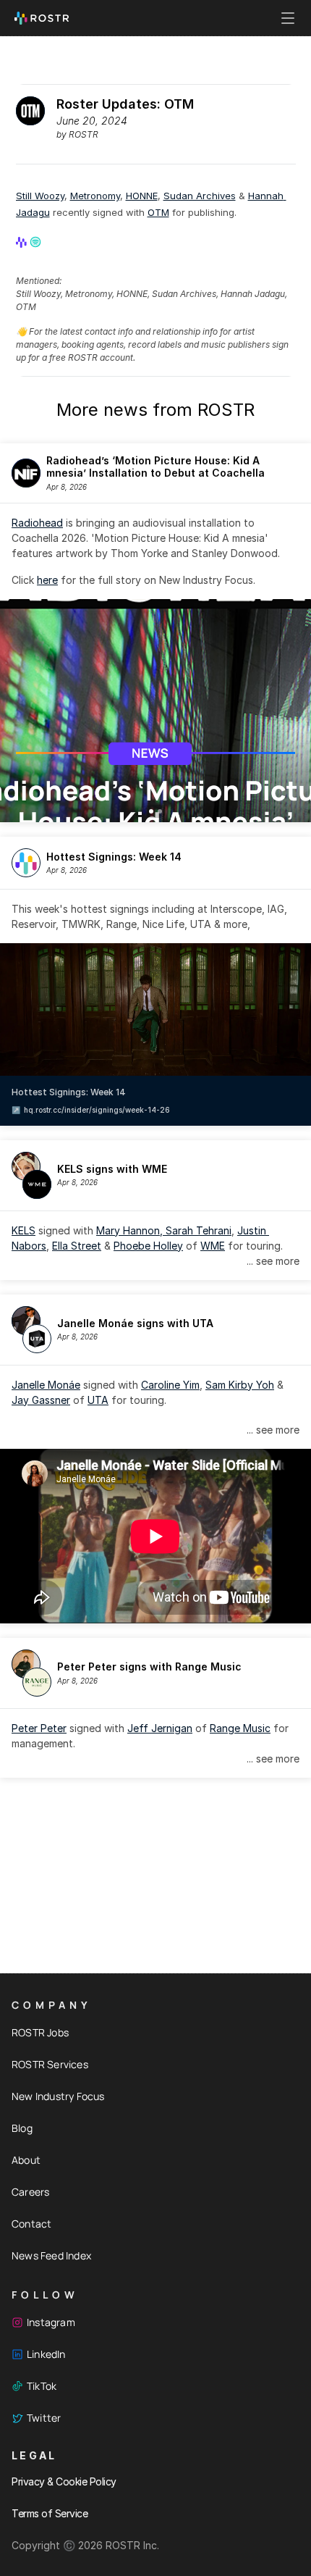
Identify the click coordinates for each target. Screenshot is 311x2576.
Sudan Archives (200, 196)
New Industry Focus (58, 2096)
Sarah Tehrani (199, 1230)
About (26, 2160)
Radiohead (37, 523)
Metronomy (95, 196)
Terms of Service (50, 2513)
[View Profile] (22, 242)
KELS (24, 1230)
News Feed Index (51, 2255)
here (47, 580)
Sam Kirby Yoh (240, 1385)
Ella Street (77, 1246)
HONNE (142, 196)
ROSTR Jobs (40, 2032)
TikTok (42, 2386)
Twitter (44, 2418)
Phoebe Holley (148, 1246)
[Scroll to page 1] (150, 811)
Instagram (51, 2322)
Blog (22, 2128)
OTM (158, 212)
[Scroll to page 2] (161, 811)
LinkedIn (46, 2354)
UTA (98, 1400)
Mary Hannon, (131, 1230)
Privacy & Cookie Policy (64, 2481)
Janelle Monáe (46, 1385)
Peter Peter (39, 1728)
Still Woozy (40, 196)
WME (213, 1246)
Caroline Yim (170, 1385)
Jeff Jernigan (160, 1728)
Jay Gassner (41, 1400)
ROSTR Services (50, 2064)
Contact (31, 2224)
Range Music (240, 1728)
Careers (30, 2192)
